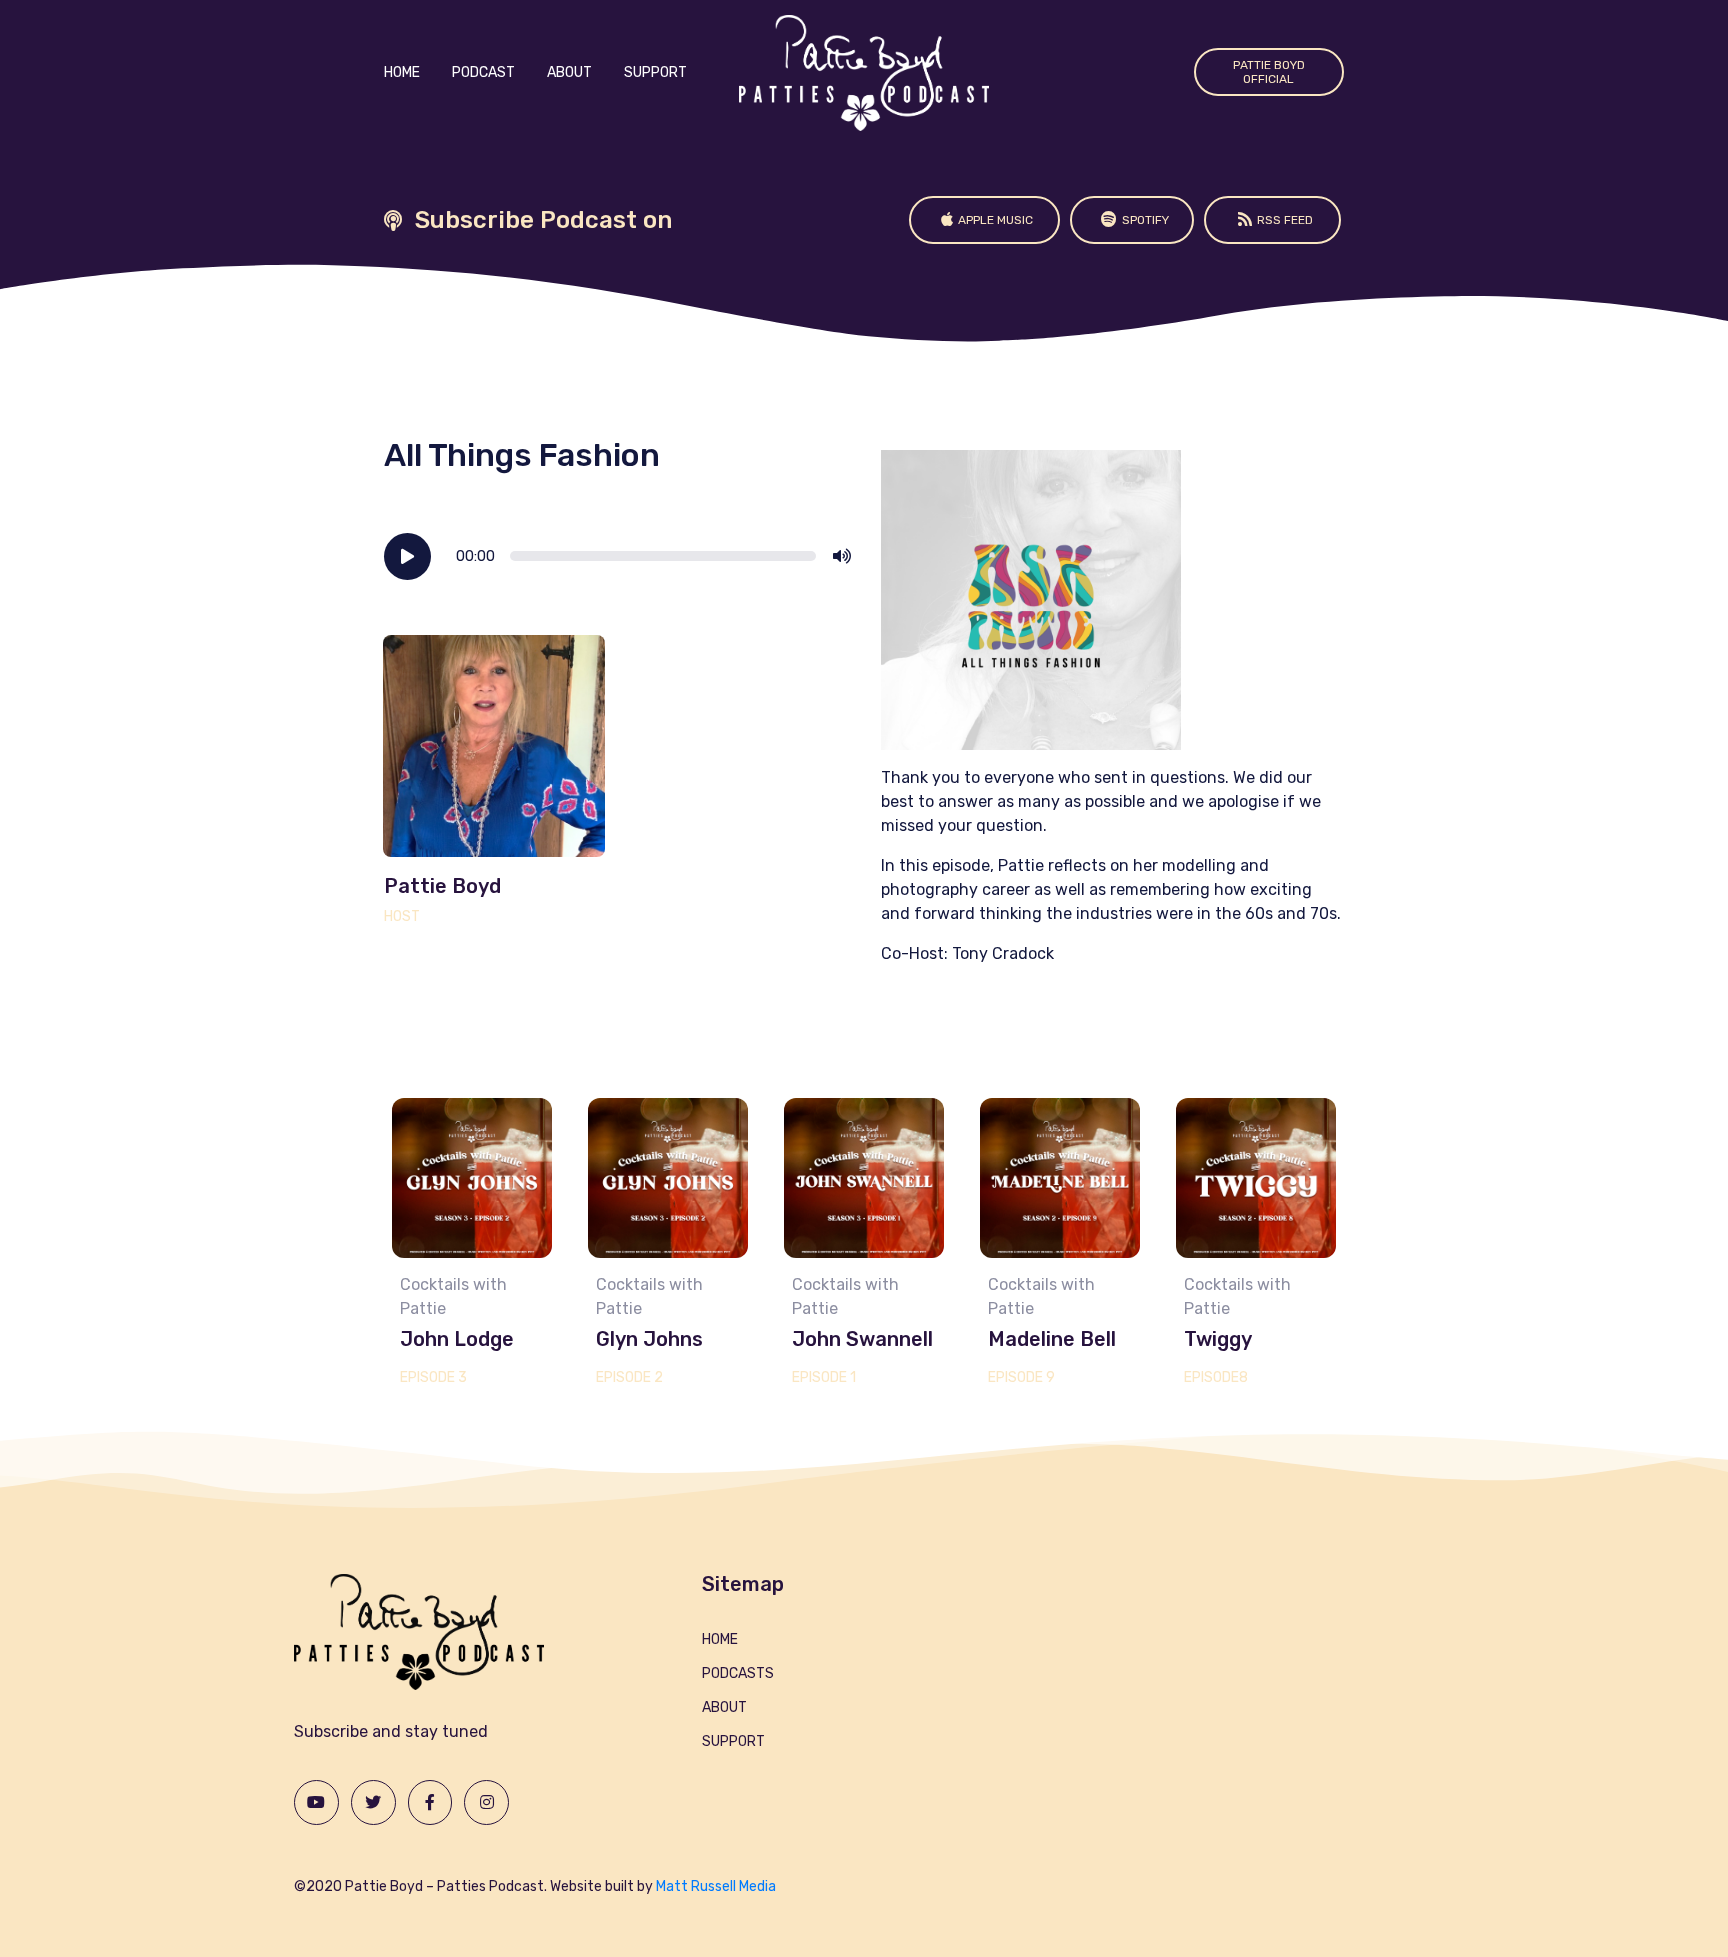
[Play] (407, 556)
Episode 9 (1021, 1377)
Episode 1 (824, 1377)
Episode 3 (433, 1377)
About (569, 72)
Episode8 (1216, 1377)
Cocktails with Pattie (453, 1296)
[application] (618, 556)
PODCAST (483, 72)
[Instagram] (486, 1802)
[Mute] (841, 556)
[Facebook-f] (430, 1802)
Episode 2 (629, 1377)
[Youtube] (316, 1802)
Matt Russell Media (716, 1886)
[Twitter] (373, 1802)
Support (655, 72)
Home (402, 72)
